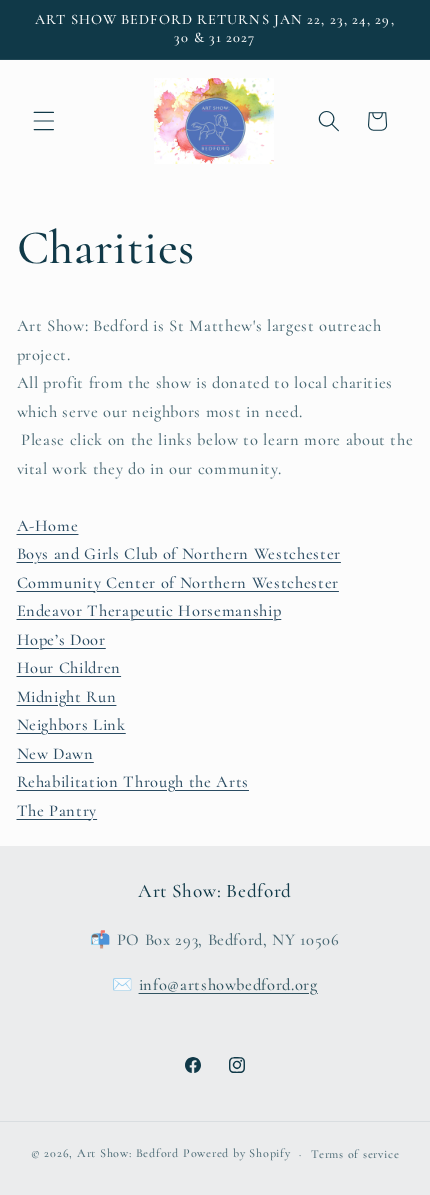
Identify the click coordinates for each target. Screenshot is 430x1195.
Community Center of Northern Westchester (178, 583)
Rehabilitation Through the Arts (133, 782)
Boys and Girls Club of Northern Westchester (179, 554)
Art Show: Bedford (128, 1154)
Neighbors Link (71, 725)
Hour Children (69, 668)
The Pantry (57, 811)
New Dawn (55, 754)
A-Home (48, 526)
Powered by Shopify (237, 1154)
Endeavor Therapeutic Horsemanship (149, 611)
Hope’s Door (61, 640)
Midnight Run (67, 697)
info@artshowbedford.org (228, 985)
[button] (44, 121)
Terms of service (355, 1154)
